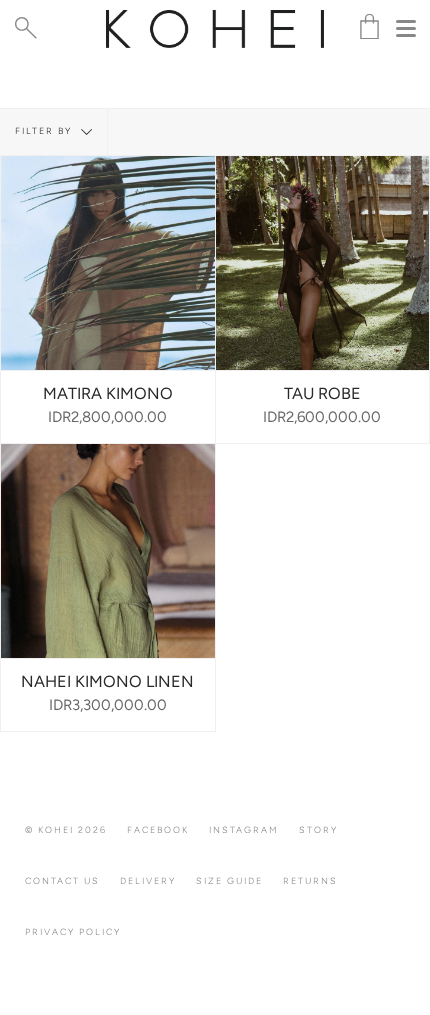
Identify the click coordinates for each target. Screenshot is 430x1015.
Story (318, 829)
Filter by (45, 130)
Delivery (148, 880)
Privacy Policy (73, 931)
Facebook (158, 829)
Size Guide (229, 880)
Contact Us (62, 880)
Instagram (244, 829)
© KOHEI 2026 (66, 829)
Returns (310, 880)
